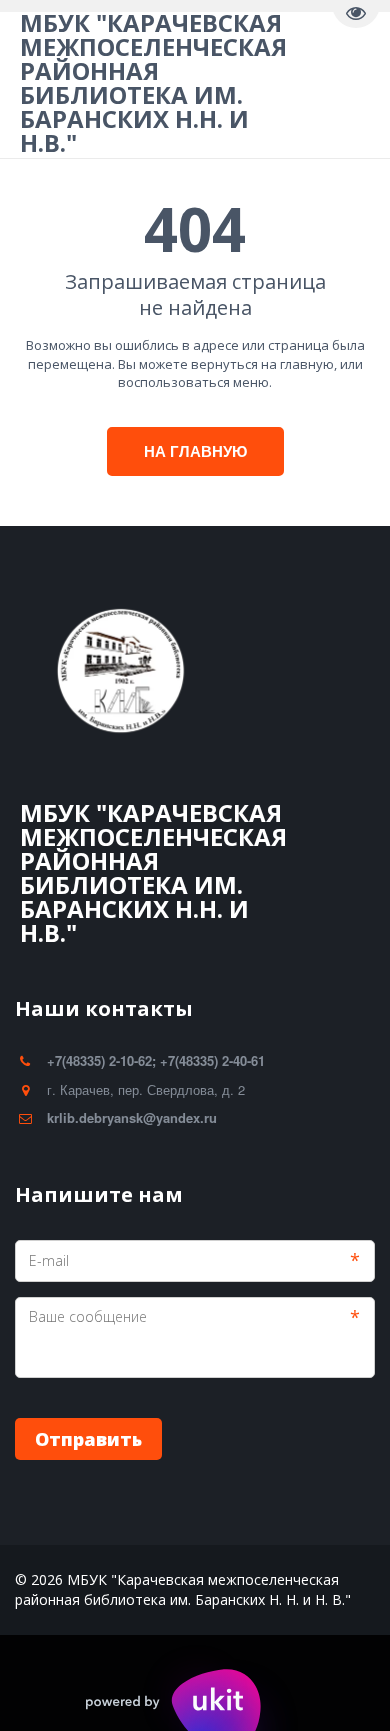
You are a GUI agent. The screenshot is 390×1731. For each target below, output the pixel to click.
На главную (195, 451)
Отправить (88, 1439)
